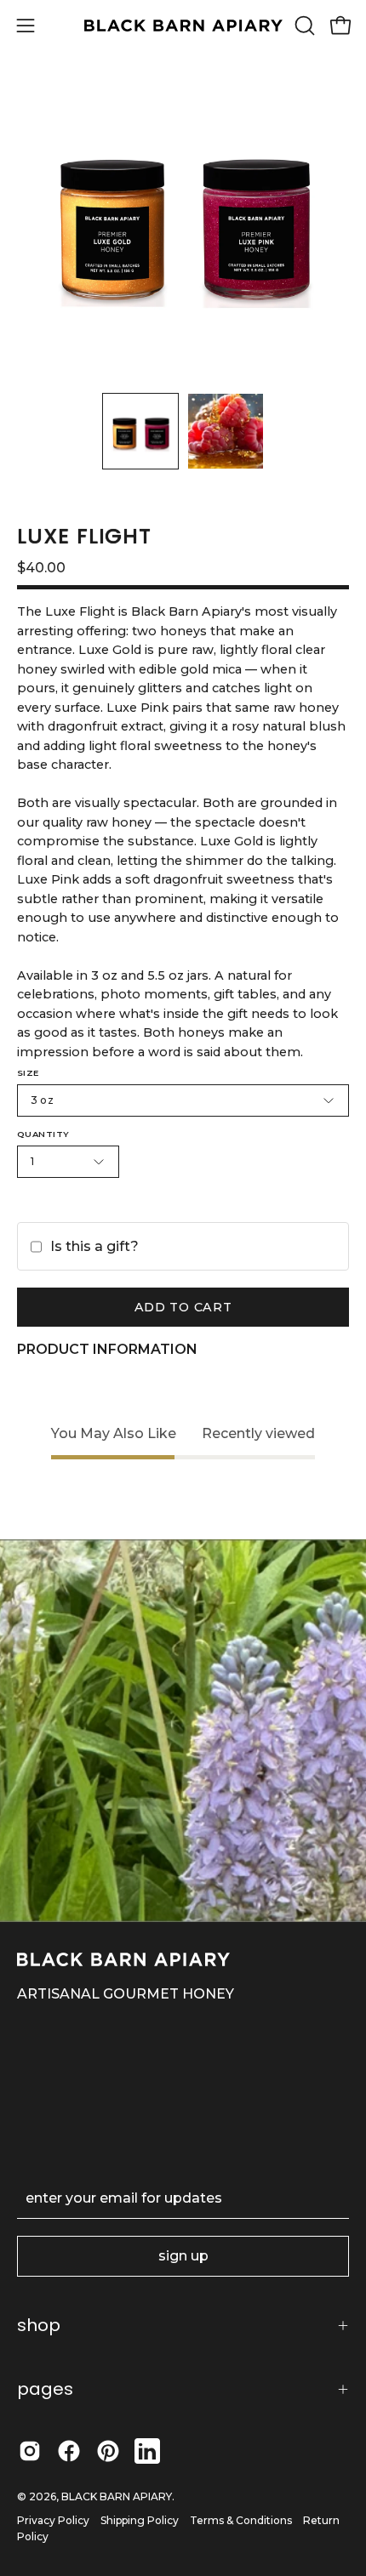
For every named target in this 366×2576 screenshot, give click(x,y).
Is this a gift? (94, 1246)
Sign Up (183, 2256)
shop (39, 2325)
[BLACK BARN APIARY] (183, 26)
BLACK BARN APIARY (117, 2496)
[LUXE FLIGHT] (140, 431)
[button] (303, 26)
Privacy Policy (53, 2520)
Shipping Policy (140, 2520)
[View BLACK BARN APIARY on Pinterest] (108, 2451)
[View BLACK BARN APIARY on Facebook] (69, 2451)
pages (45, 2389)
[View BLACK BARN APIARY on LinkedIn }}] (147, 2451)
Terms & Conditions (241, 2520)
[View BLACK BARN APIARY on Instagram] (30, 2451)
